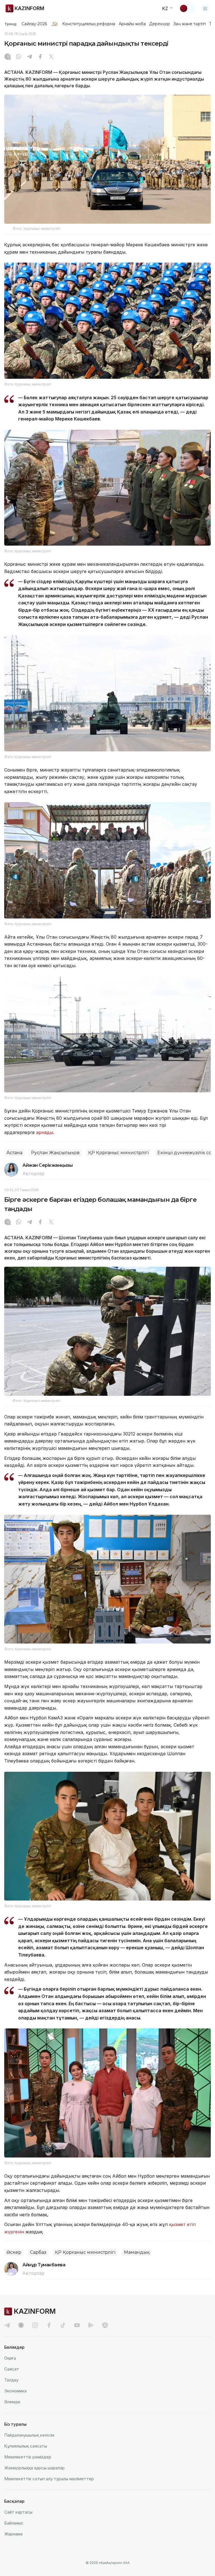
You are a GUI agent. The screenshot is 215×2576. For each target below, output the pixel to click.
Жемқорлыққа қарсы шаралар (34, 2468)
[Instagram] (8, 57)
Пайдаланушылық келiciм (29, 2435)
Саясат (12, 2369)
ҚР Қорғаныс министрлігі (118, 1153)
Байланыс (14, 2523)
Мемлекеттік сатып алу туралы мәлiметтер (49, 2479)
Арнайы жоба (132, 24)
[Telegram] (29, 57)
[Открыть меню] (205, 8)
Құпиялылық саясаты (26, 2446)
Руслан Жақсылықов (55, 1153)
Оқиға (10, 2358)
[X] (51, 57)
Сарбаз (38, 2252)
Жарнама (13, 2534)
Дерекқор (160, 24)
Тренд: (11, 24)
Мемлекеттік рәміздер (28, 2457)
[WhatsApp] (18, 57)
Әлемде (12, 2402)
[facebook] (49, 2325)
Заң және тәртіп (190, 24)
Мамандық (137, 2252)
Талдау (11, 2380)
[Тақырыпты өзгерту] (187, 8)
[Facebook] (40, 57)
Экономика (15, 2391)
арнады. (45, 1132)
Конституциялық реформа (89, 24)
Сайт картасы (18, 2512)
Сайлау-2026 (34, 24)
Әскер (14, 2252)
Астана (14, 1153)
